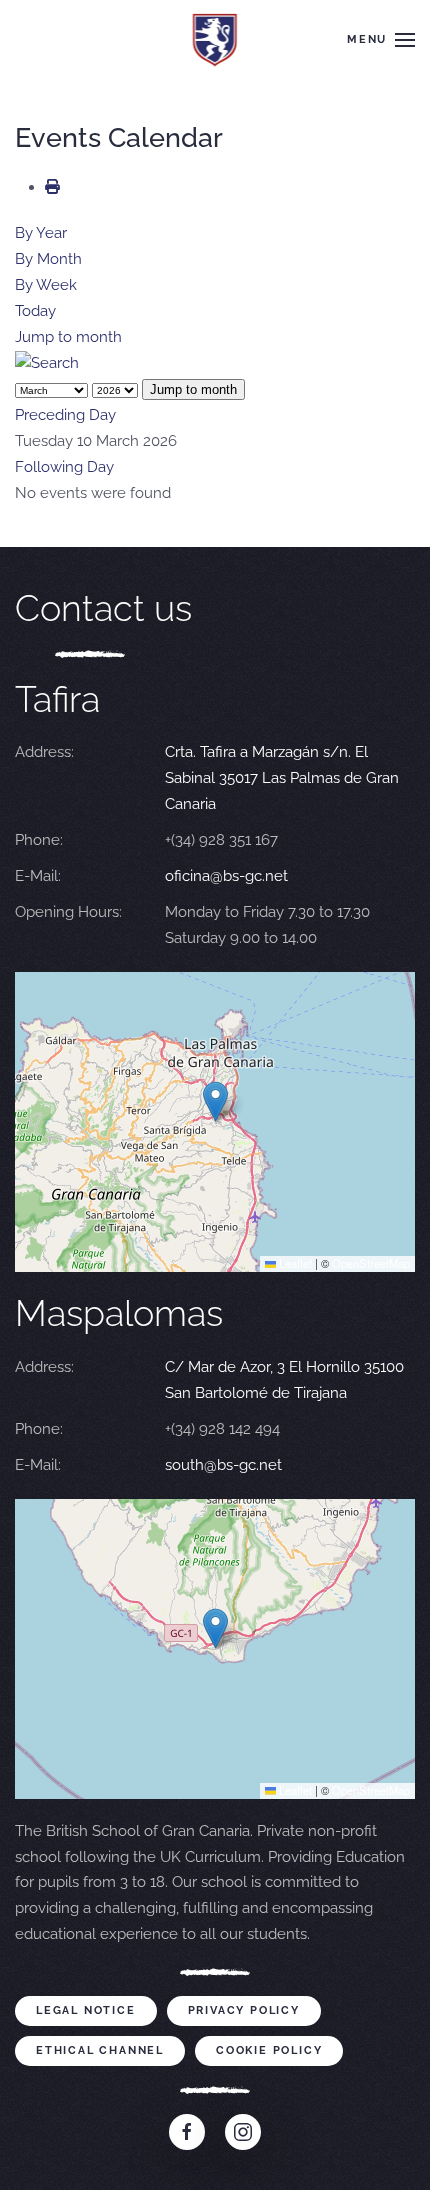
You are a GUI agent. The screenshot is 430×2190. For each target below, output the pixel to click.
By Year (41, 233)
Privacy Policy (244, 2010)
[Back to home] (215, 40)
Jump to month (68, 337)
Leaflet (294, 1263)
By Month (48, 259)
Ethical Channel (100, 2050)
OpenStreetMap (371, 1263)
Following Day (64, 467)
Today (35, 311)
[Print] (52, 187)
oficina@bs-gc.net (226, 876)
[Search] (47, 363)
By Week (46, 285)
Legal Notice (86, 2010)
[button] (381, 40)
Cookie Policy (269, 2050)
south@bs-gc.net (223, 1465)
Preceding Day (65, 415)
